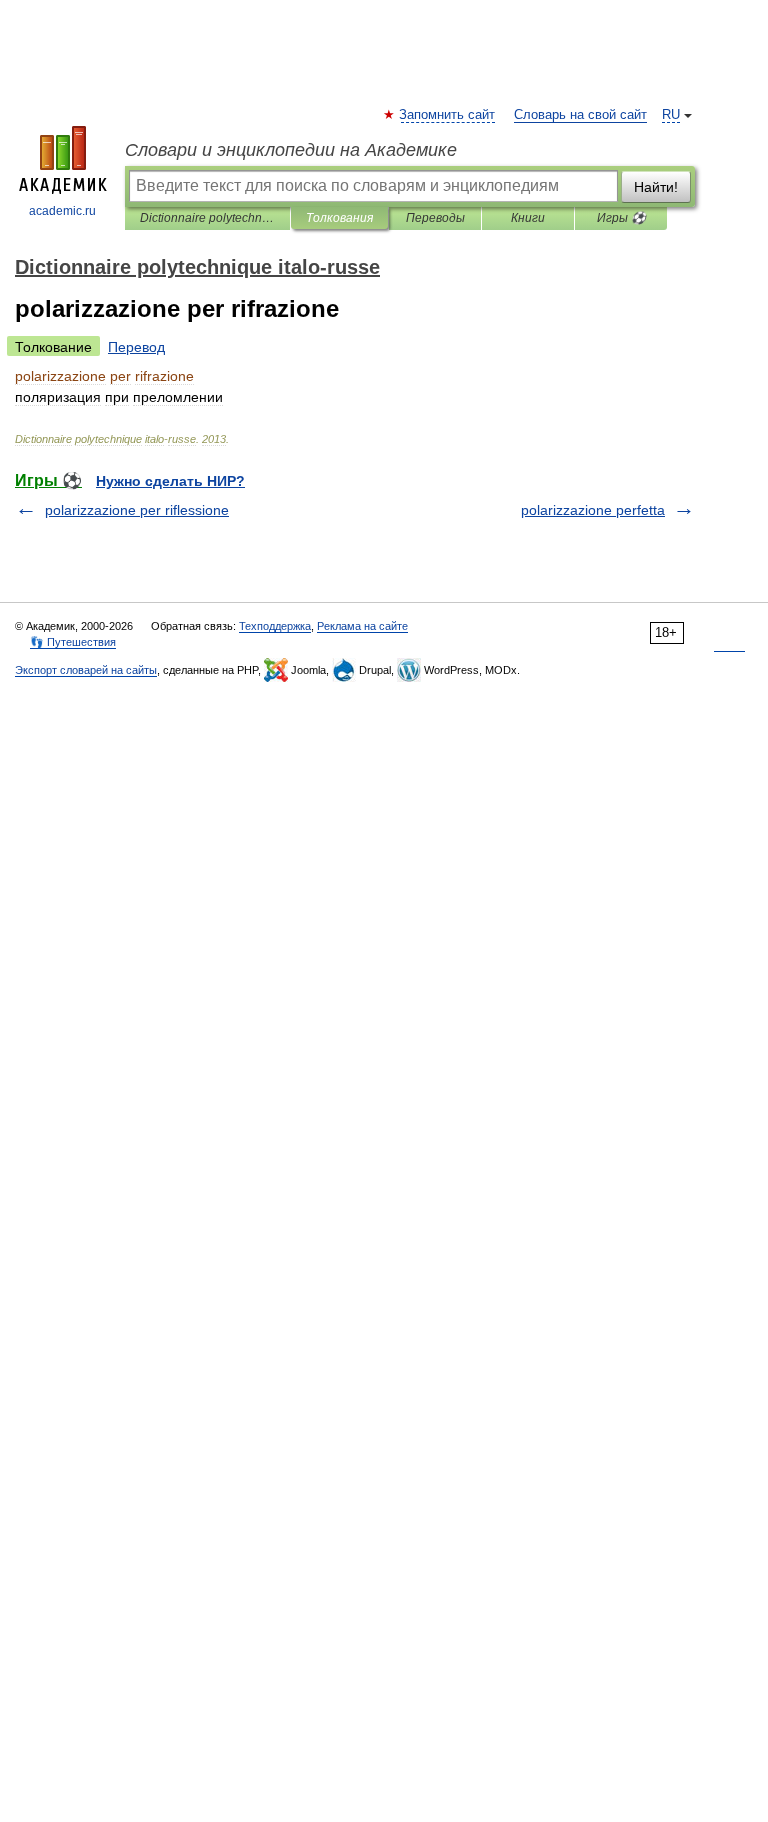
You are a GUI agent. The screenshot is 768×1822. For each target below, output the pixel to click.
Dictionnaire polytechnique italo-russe (207, 218)
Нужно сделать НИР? (170, 481)
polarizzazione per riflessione (137, 510)
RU (671, 115)
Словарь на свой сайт (580, 115)
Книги (528, 218)
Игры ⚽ (621, 218)
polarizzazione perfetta (593, 510)
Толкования (339, 218)
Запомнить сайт (448, 115)
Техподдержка (275, 626)
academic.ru (62, 211)
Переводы (435, 218)
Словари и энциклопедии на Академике (291, 150)
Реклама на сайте (362, 626)
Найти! (656, 187)
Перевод (136, 347)
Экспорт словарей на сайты (86, 670)
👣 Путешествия (73, 642)
